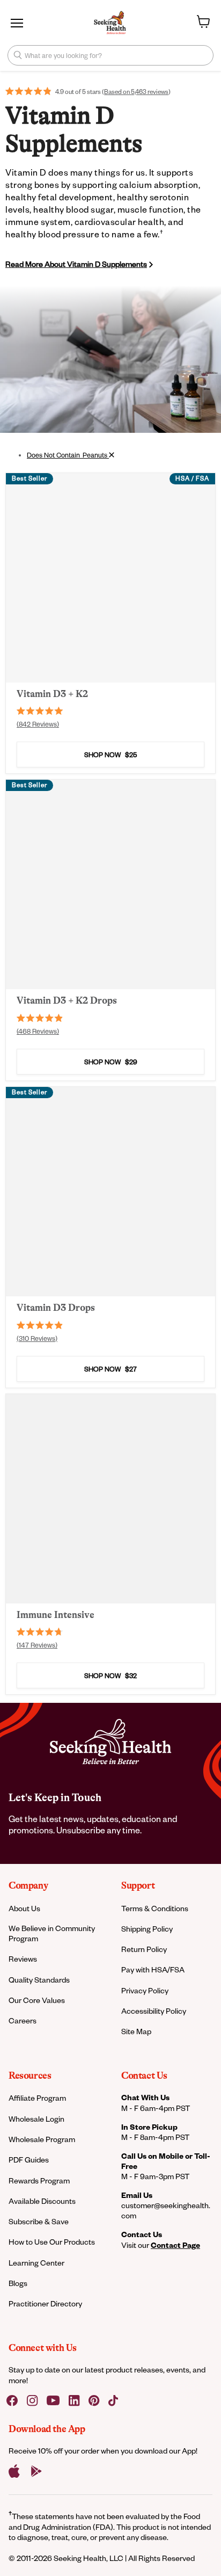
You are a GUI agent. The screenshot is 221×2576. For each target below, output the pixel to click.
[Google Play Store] (36, 2471)
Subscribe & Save (39, 2221)
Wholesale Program (42, 2139)
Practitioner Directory (45, 2303)
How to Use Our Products (52, 2242)
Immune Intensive (56, 1615)
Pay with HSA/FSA (153, 1969)
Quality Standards (39, 1980)
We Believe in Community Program (52, 1933)
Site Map (136, 2031)
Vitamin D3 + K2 (52, 694)
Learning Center (36, 2263)
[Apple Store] (14, 2471)
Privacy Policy (145, 1990)
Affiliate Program (37, 2098)
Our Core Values (37, 2000)
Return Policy (144, 1949)
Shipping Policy (147, 1929)
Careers (23, 2020)
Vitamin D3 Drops (56, 1308)
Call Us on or (166, 2161)
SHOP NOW (110, 754)
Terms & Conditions (155, 1908)
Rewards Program (39, 2180)
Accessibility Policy (154, 2011)
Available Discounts (42, 2201)
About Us (24, 1908)
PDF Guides (29, 2160)
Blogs (18, 2283)
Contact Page (175, 2245)
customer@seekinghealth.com (166, 2210)
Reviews (23, 1959)
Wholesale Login (36, 2119)
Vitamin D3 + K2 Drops (67, 1000)
